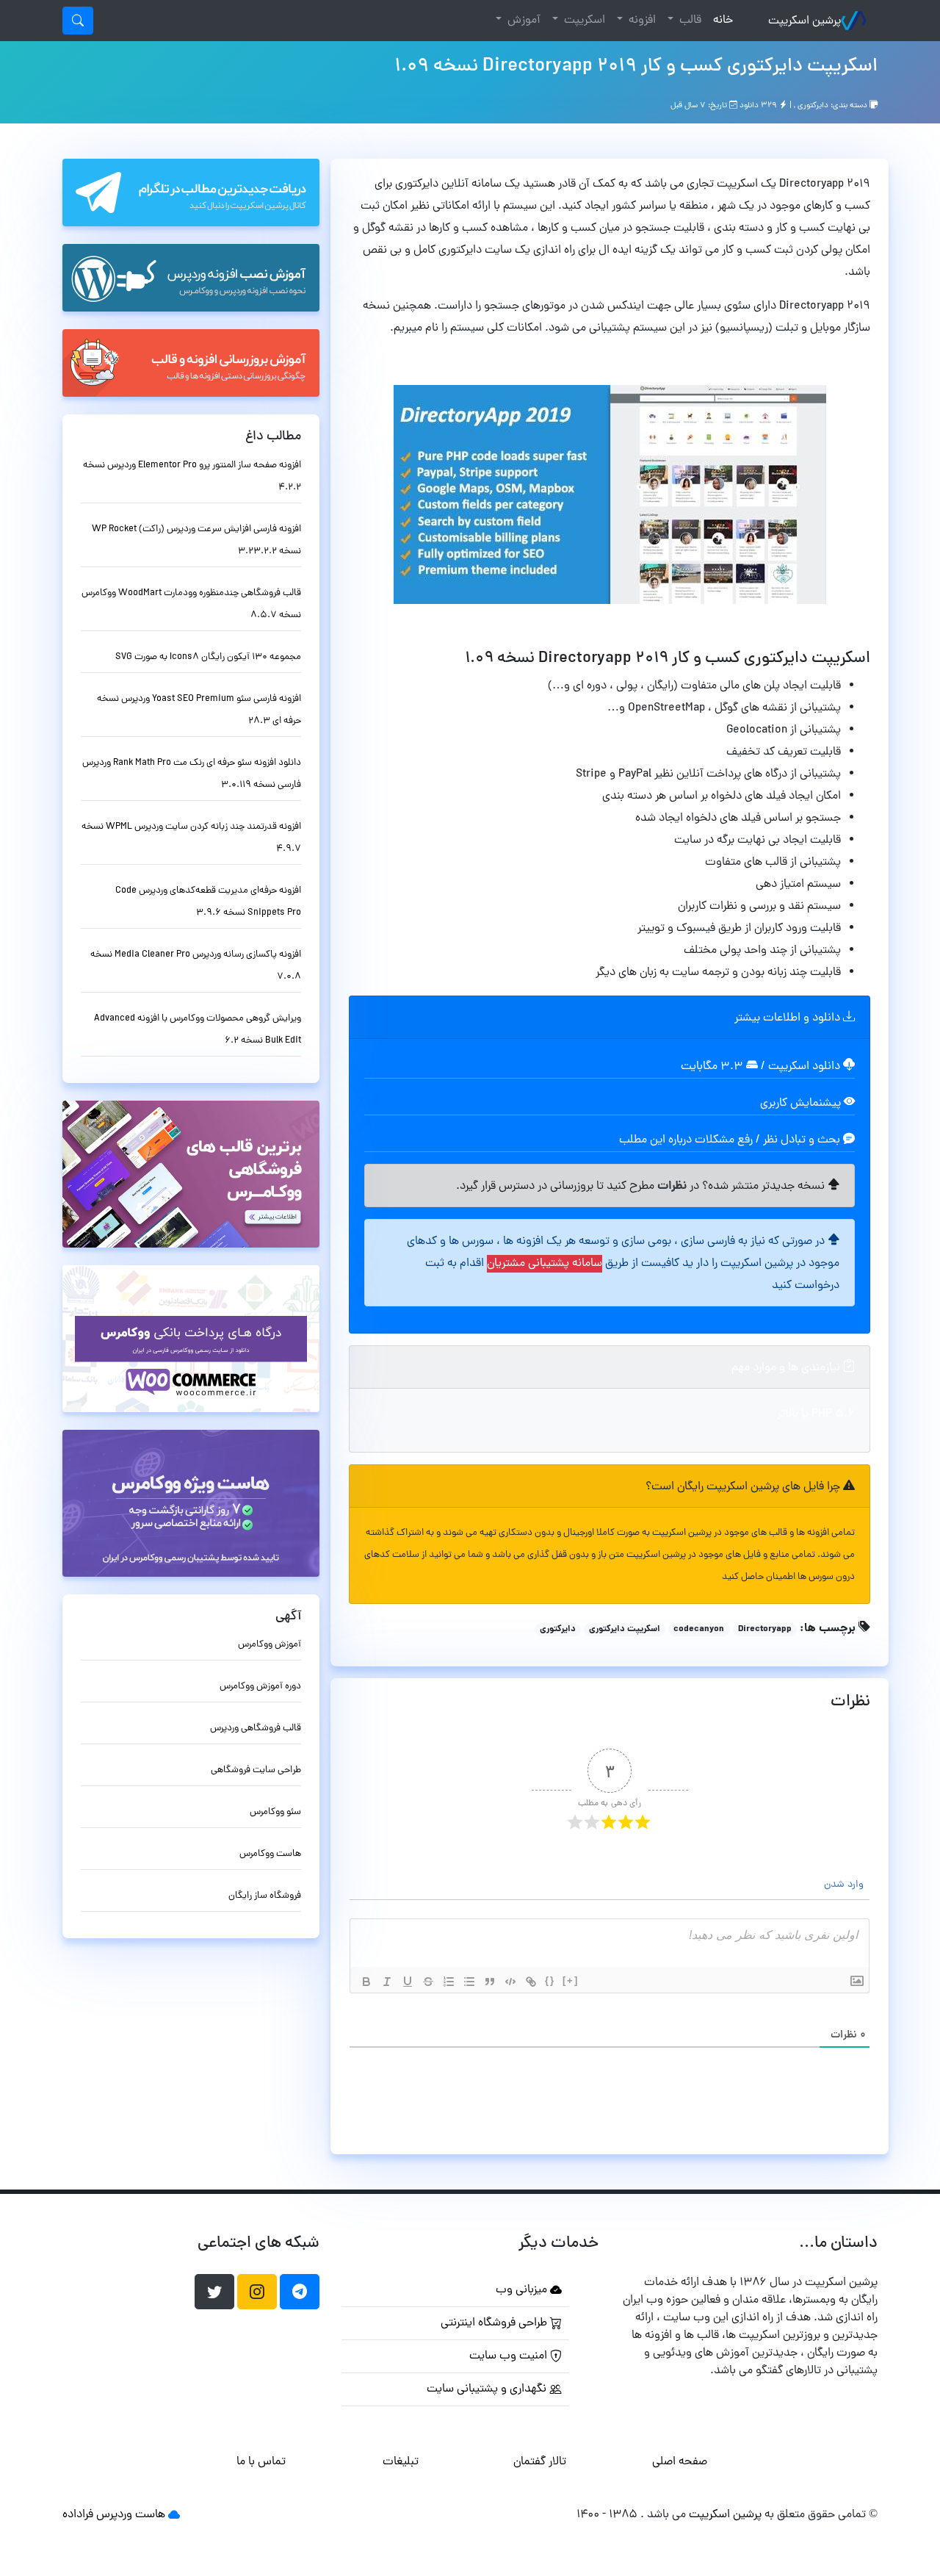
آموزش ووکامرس (270, 1645)
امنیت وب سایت (510, 2356)
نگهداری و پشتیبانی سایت (488, 2389)
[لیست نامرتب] (469, 1982)
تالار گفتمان (540, 2462)
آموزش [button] (523, 21)
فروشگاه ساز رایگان (265, 1896)
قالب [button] (689, 21)
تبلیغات (401, 2462)
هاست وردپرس (131, 2515)
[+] (571, 1980)
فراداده (78, 2515)
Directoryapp (765, 1630)
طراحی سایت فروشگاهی (256, 1770)
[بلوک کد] (510, 1982)
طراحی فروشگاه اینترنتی (495, 2323)
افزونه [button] (641, 21)
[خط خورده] (428, 1982)
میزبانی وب (523, 2290)
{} (550, 1980)
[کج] (387, 1982)
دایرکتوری (813, 106)
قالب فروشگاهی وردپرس (256, 1728)
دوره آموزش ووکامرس (260, 1687)
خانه (720, 20)
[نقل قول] (490, 1982)
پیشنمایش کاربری (802, 1104)
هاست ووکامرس (270, 1854)
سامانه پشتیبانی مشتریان (545, 1264)
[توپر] (366, 1982)
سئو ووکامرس (275, 1812)
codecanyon (699, 1630)
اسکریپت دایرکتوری (625, 1630)
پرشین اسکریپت (805, 21)
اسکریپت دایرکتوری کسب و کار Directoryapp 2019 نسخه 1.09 (636, 67)
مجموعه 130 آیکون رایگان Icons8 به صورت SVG (208, 657)
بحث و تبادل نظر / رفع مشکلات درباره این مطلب (731, 1140)
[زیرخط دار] (408, 1982)
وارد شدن (845, 1885)
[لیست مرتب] (449, 1982)
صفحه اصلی (680, 2462)
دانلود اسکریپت (804, 1067)
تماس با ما (261, 2462)
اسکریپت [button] (583, 21)
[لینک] (531, 1982)
